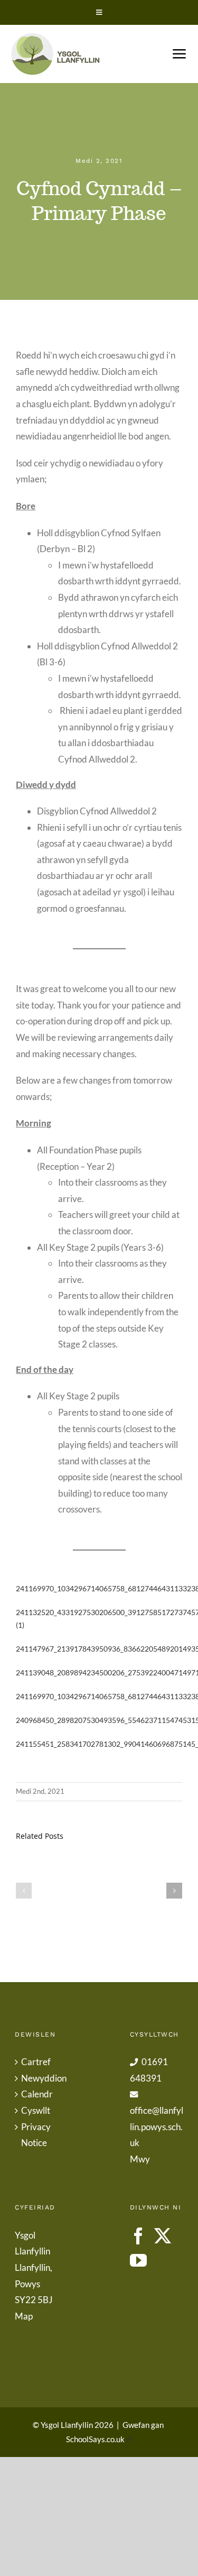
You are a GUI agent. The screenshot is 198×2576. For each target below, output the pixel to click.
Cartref (36, 2062)
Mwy (140, 2159)
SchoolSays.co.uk (95, 2439)
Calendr (37, 2094)
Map (24, 2316)
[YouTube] (138, 2260)
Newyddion (42, 2078)
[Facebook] (138, 2236)
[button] (24, 1891)
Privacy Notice (36, 2135)
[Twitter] (163, 2236)
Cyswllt (36, 2110)
